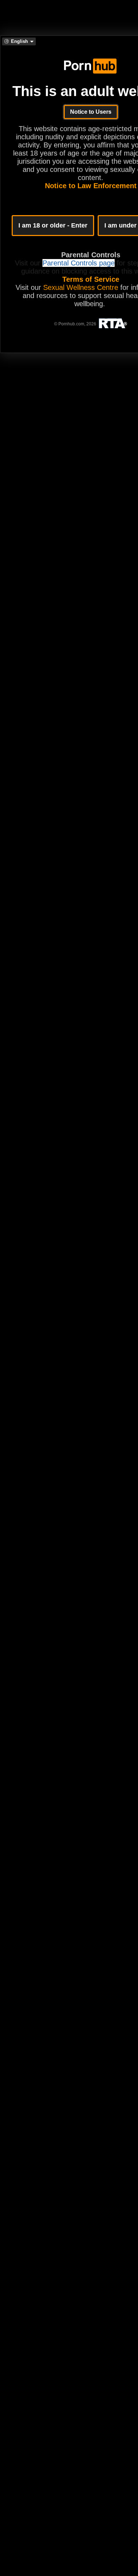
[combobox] (19, 41)
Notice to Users (91, 112)
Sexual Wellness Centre (81, 287)
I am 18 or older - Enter (53, 225)
